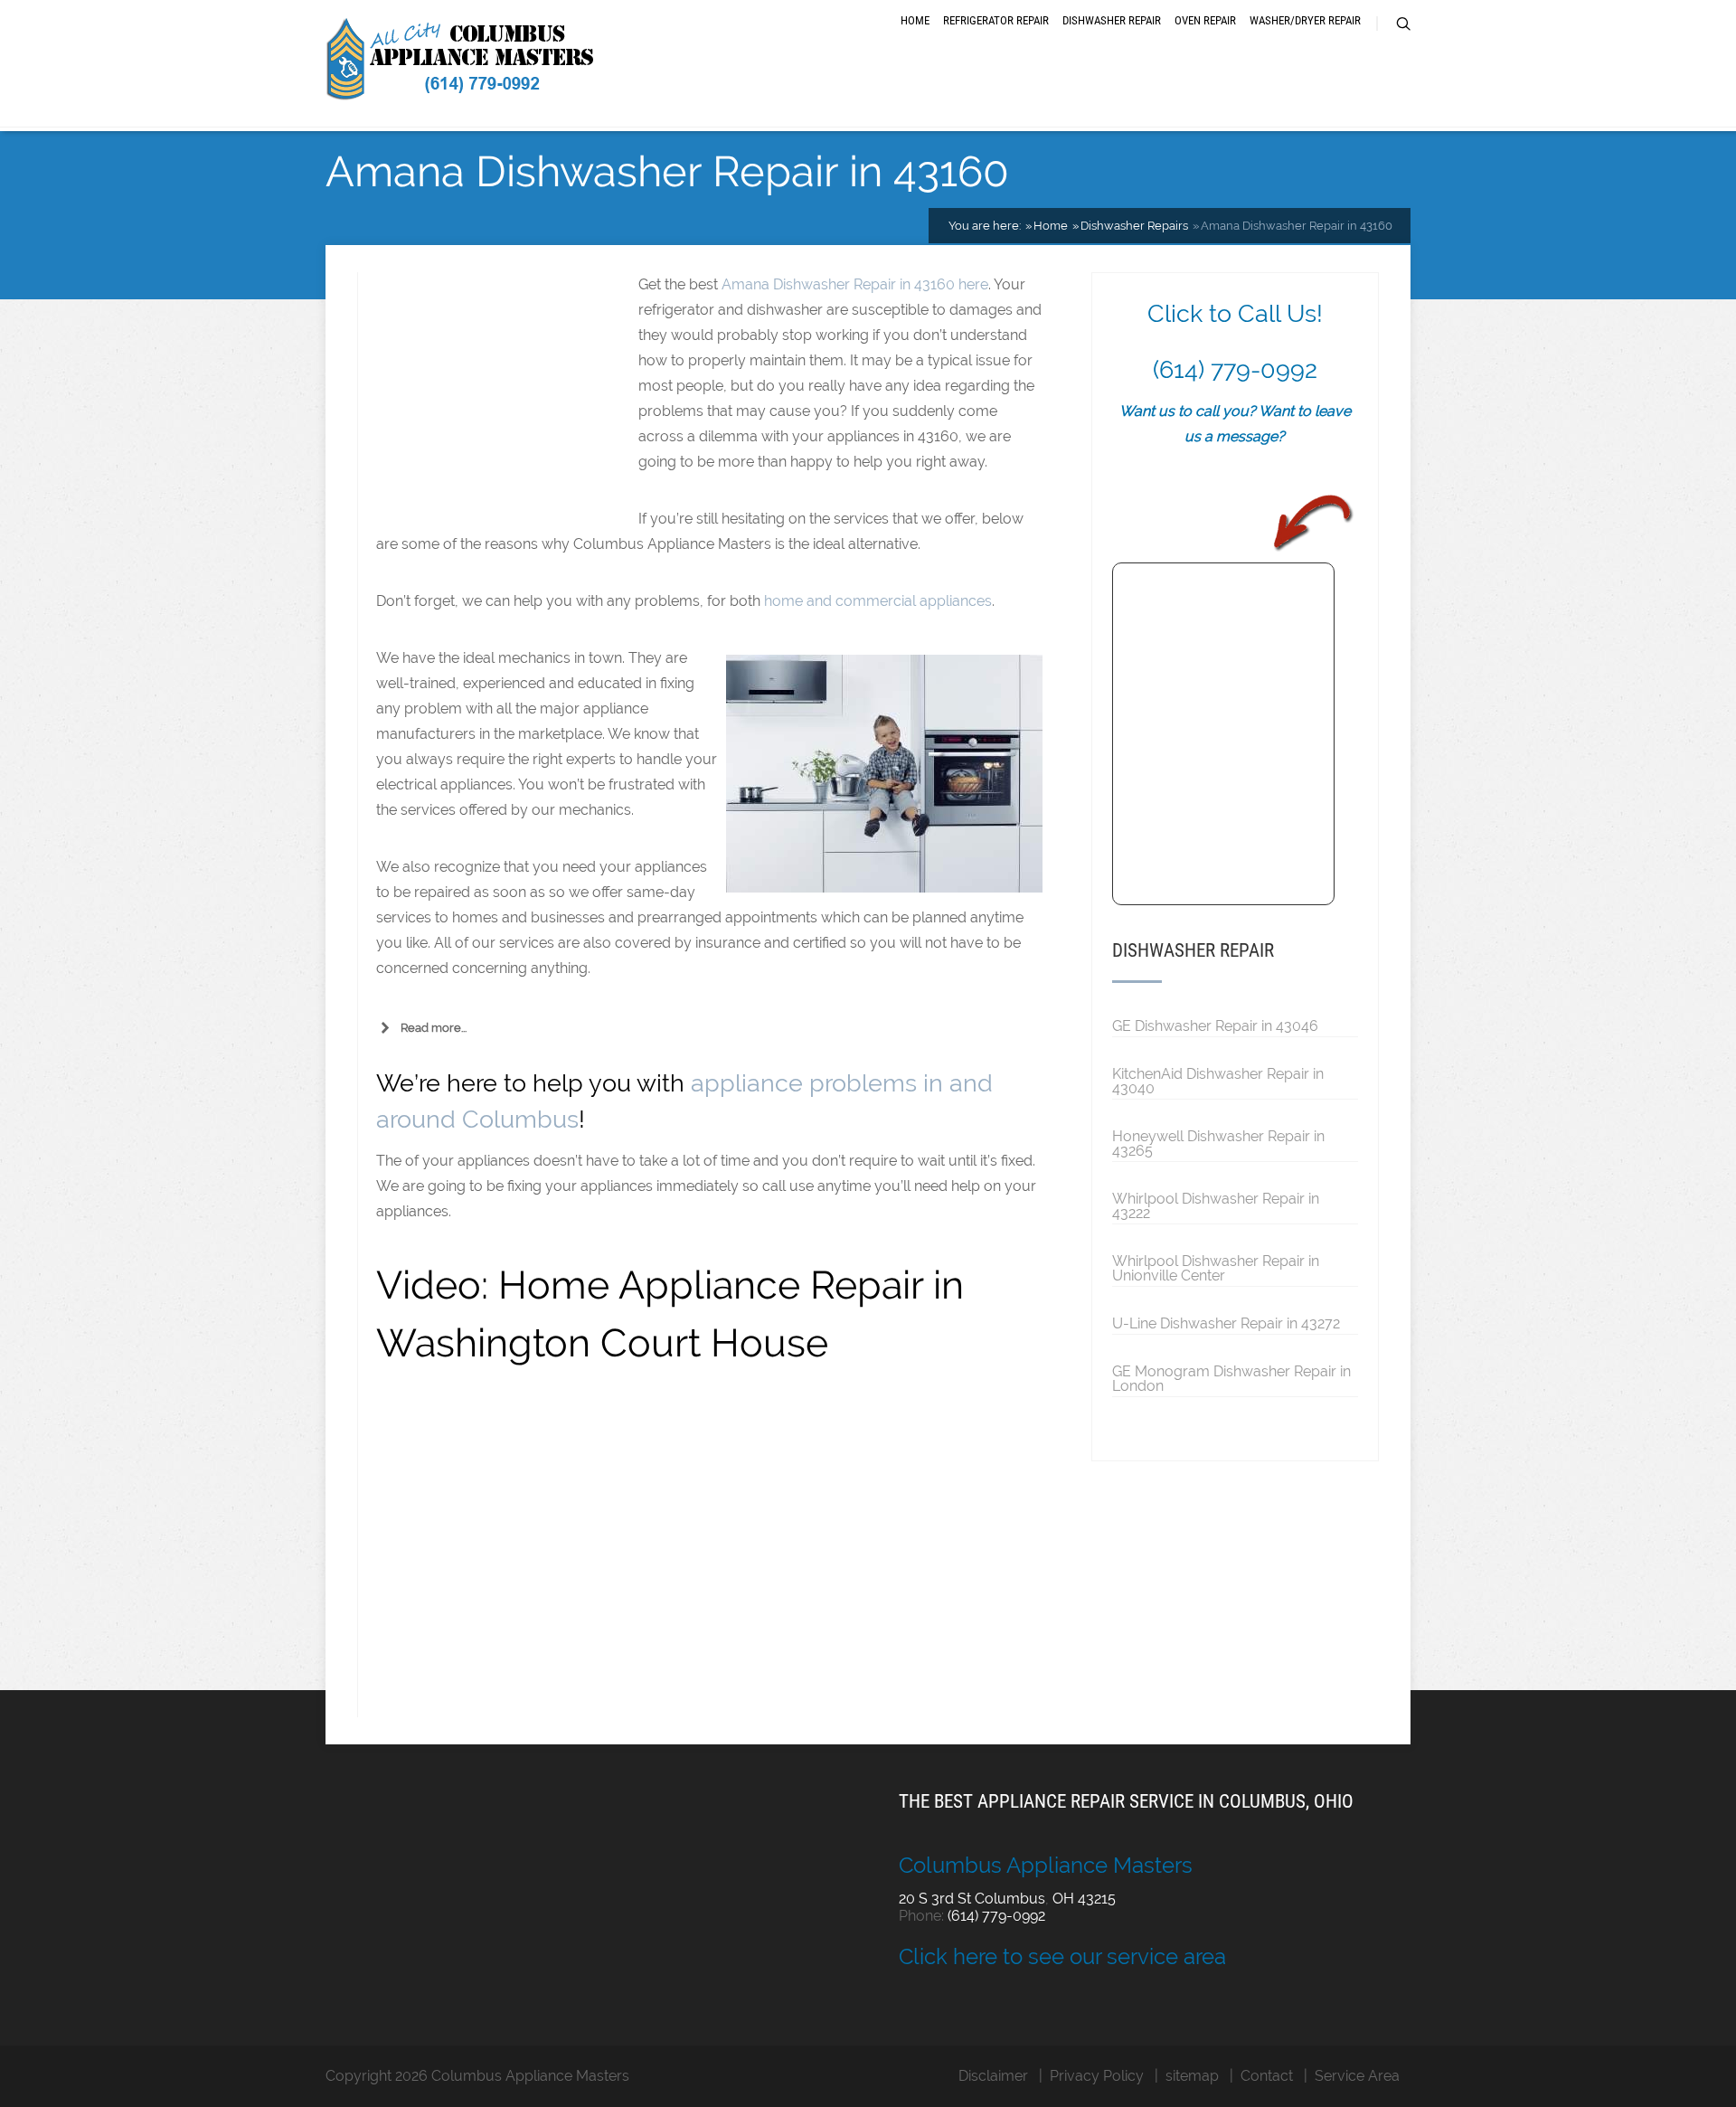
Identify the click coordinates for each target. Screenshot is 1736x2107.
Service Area (1357, 2076)
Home (915, 20)
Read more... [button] (434, 1028)
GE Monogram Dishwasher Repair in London (1231, 1378)
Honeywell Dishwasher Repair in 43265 (1218, 1143)
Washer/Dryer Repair (1305, 20)
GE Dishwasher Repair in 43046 (1215, 1025)
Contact (1267, 2076)
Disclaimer (993, 2076)
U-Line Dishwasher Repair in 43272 (1226, 1323)
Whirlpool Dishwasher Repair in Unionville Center (1216, 1268)
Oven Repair (1205, 20)
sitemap (1192, 2076)
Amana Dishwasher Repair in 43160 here (855, 284)
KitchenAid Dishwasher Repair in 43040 (1218, 1081)
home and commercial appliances (878, 601)
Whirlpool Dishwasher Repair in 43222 (1216, 1205)
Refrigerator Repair (996, 20)
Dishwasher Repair (1112, 20)
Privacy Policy (1097, 2076)
